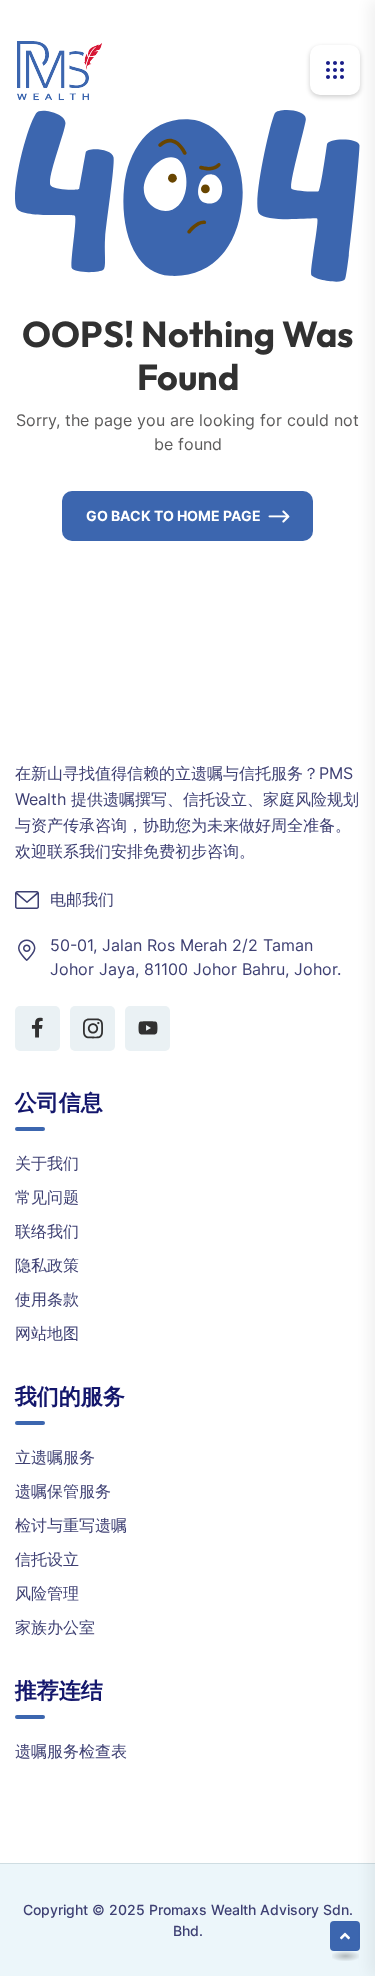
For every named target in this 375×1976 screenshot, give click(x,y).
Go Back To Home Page (173, 515)
